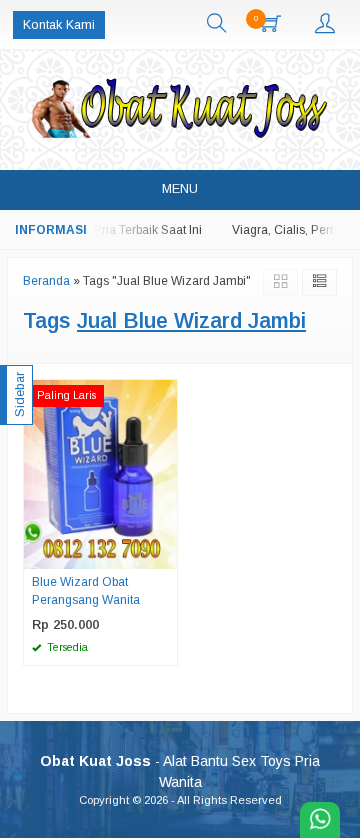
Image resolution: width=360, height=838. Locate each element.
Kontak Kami (59, 25)
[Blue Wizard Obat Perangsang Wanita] (100, 473)
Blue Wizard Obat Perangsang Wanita (86, 591)
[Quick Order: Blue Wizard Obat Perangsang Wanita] (165, 553)
